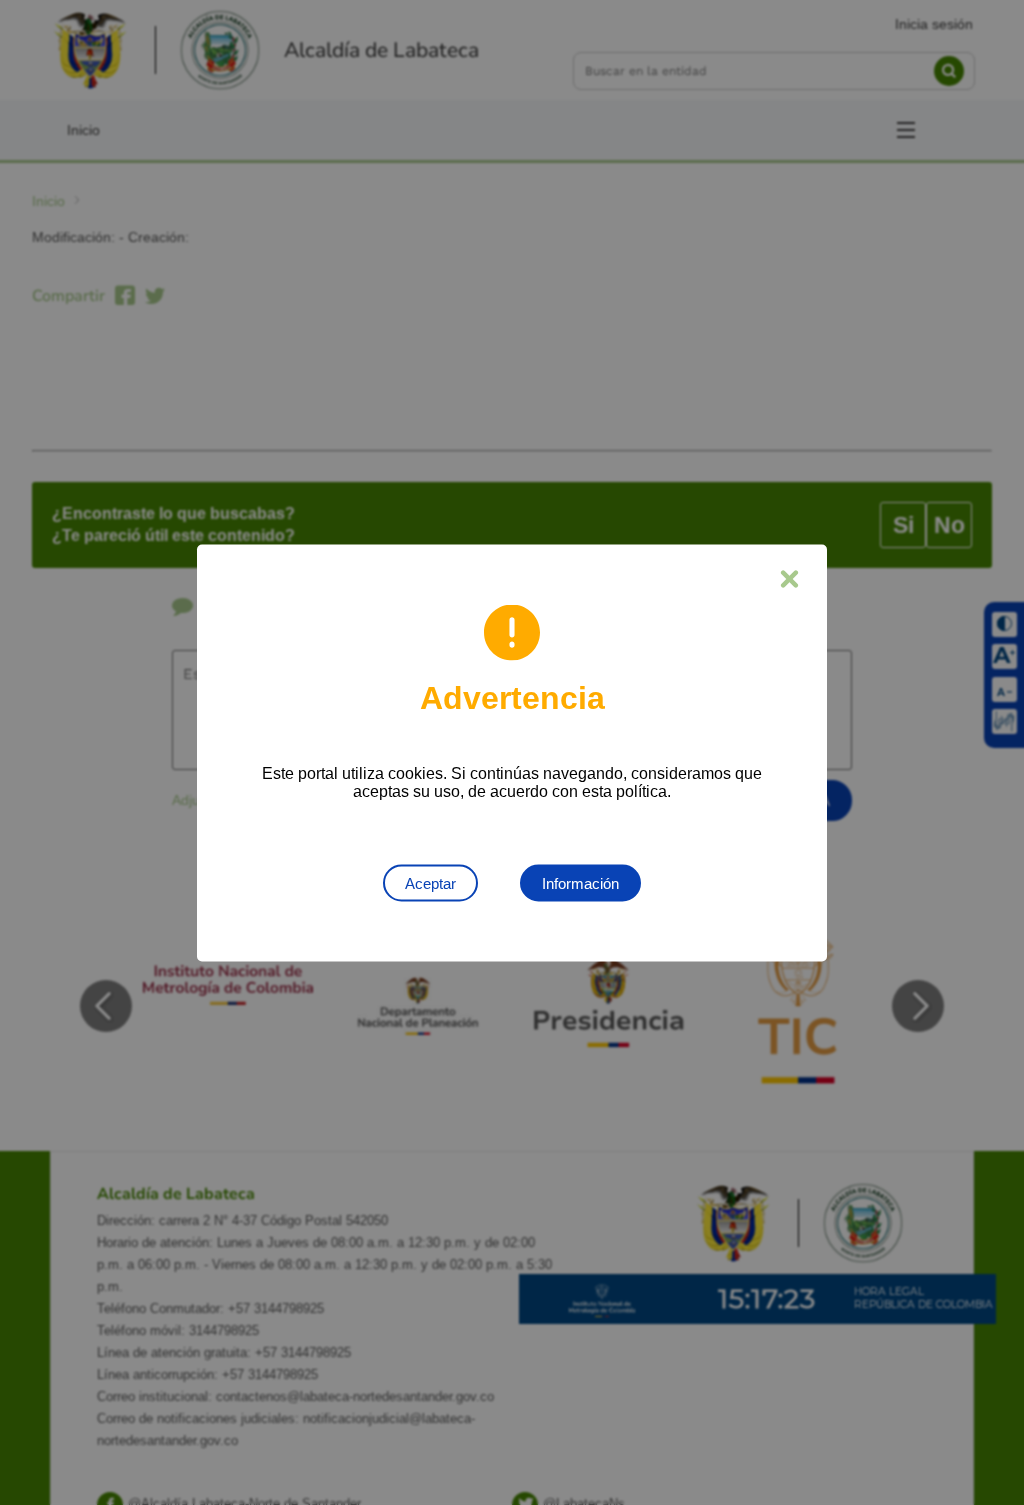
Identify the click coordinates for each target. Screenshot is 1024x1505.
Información (580, 882)
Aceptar (430, 882)
